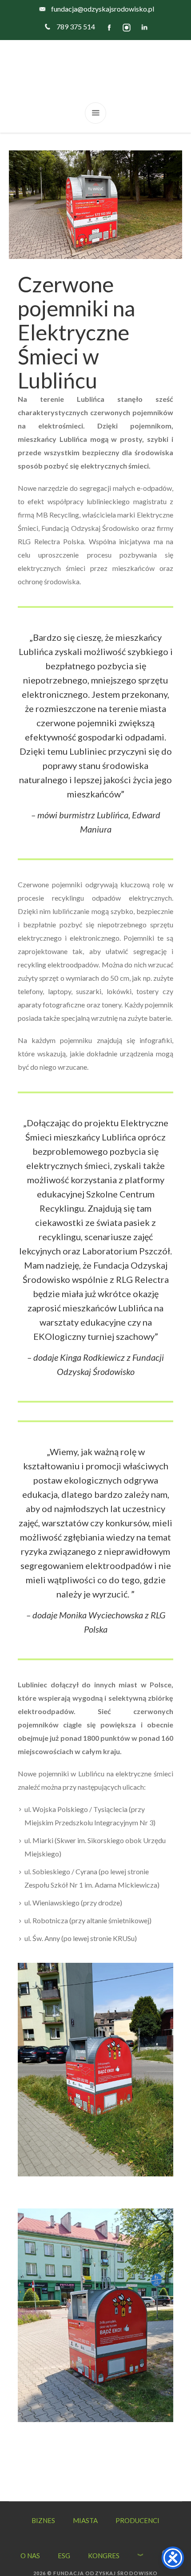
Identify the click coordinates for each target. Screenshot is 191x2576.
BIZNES (43, 2520)
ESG (64, 2556)
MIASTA (85, 2520)
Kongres (104, 2556)
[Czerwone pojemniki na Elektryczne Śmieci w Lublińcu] (95, 204)
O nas (30, 2556)
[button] (166, 2544)
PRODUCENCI (137, 2520)
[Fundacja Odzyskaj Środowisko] (95, 71)
